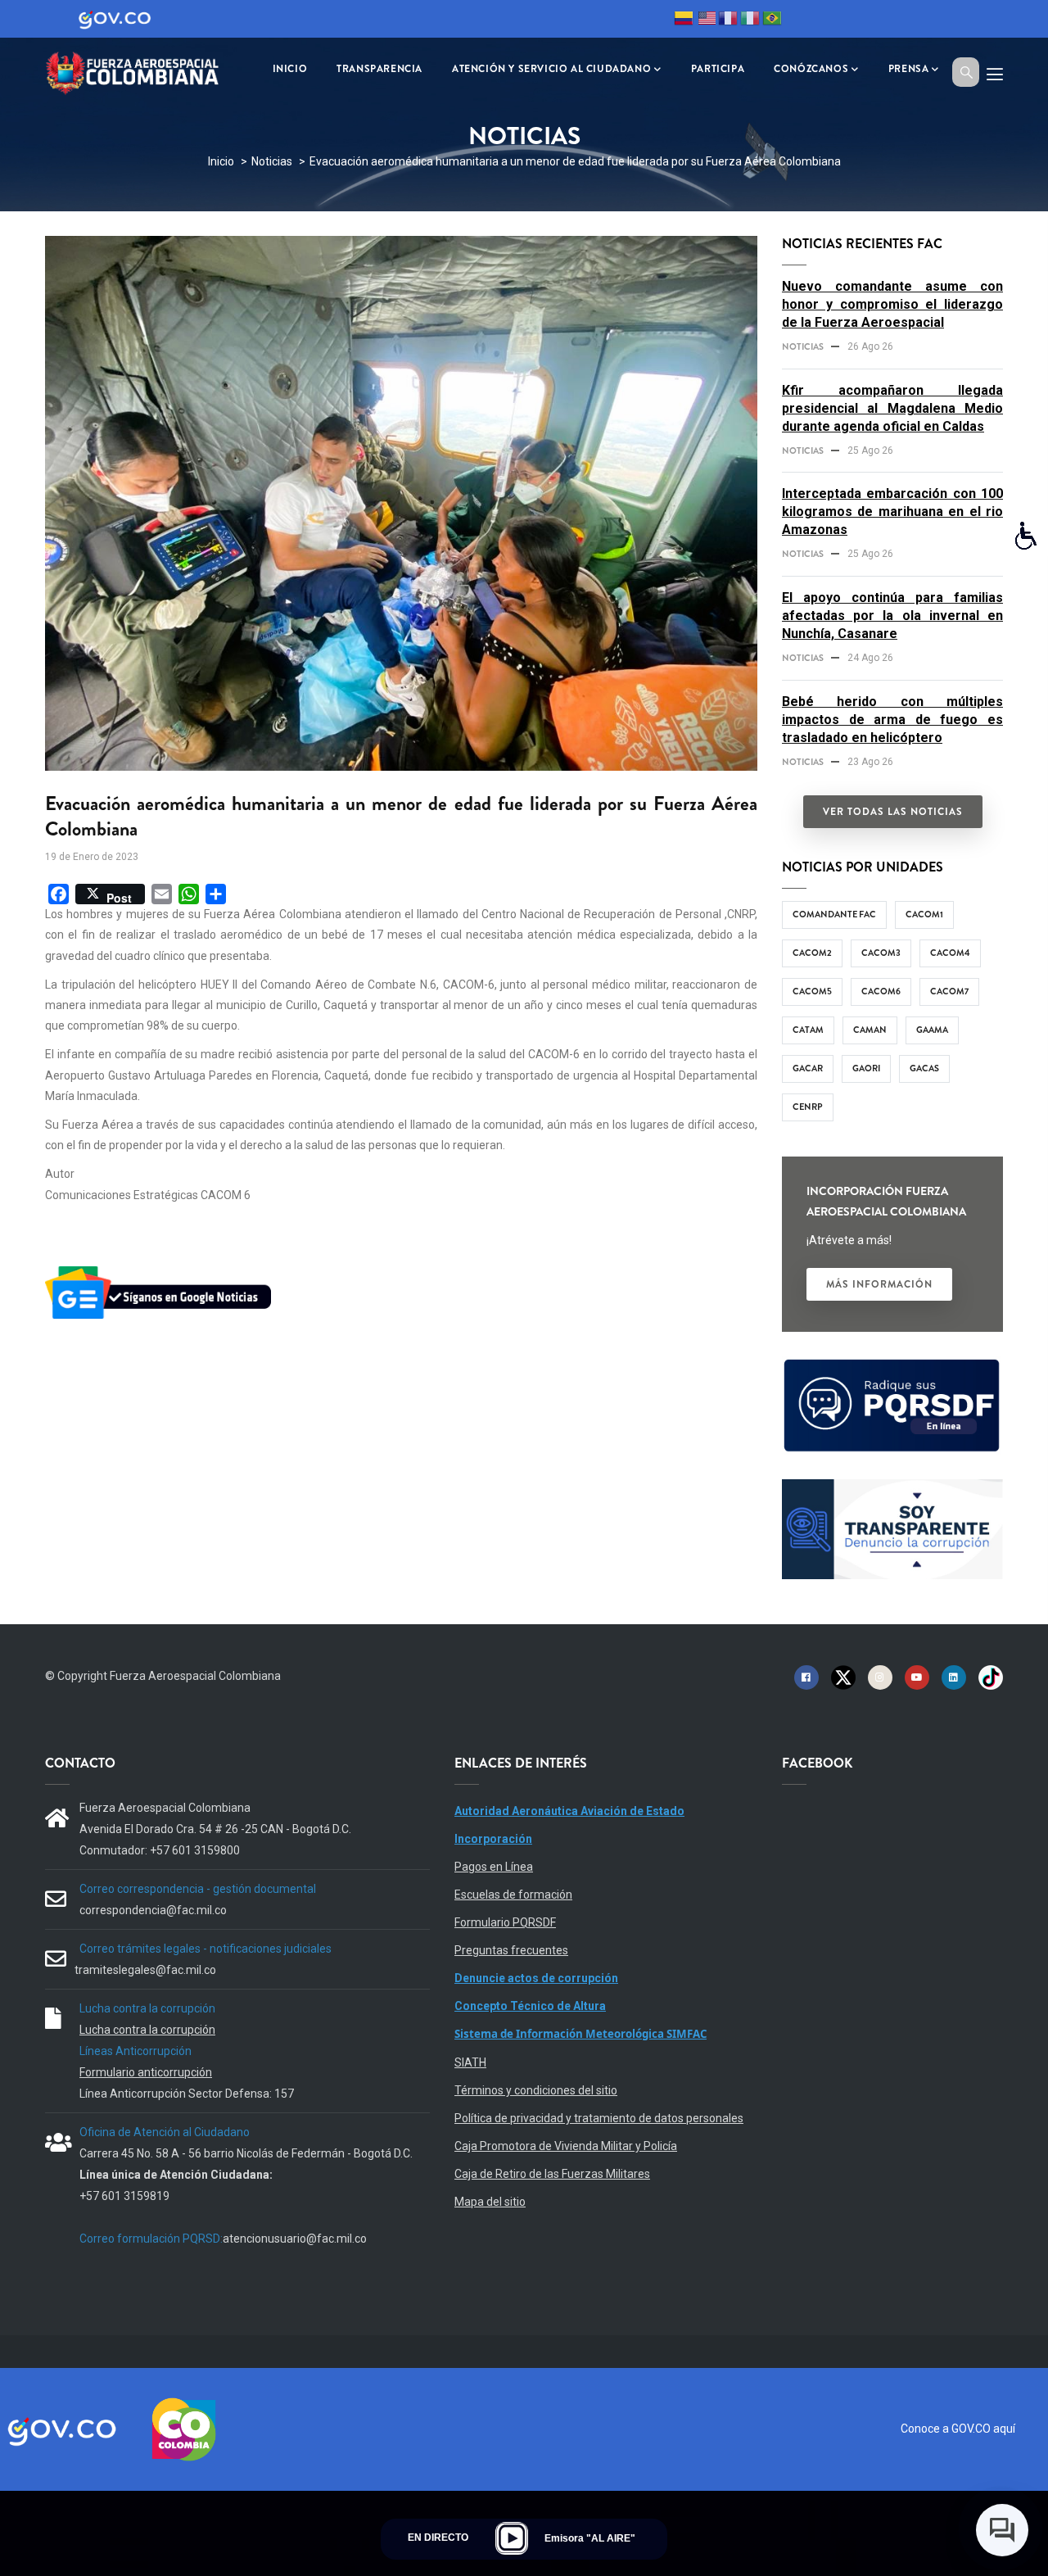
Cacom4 (950, 953)
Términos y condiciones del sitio (536, 2090)
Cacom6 (881, 991)
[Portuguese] (772, 20)
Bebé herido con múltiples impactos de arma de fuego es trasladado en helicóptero (892, 720)
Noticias (272, 161)
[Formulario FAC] (892, 1366)
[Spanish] (684, 20)
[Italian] (750, 20)
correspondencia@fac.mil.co (153, 1910)
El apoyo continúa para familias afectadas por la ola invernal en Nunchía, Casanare (892, 616)
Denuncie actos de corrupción (536, 1978)
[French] (728, 20)
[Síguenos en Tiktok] (991, 1677)
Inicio (221, 161)
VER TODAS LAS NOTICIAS (893, 812)
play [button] (512, 2538)
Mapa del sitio (490, 2202)
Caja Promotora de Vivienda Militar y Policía (566, 2146)
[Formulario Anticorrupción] (892, 1489)
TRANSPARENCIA (379, 69)
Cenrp (808, 1107)
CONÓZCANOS (811, 69)
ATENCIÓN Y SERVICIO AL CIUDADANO (551, 69)
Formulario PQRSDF (505, 1922)
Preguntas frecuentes (511, 1950)
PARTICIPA (718, 69)
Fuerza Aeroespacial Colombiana (195, 1676)
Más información (879, 1284)
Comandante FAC (834, 914)
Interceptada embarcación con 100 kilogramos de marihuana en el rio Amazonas (892, 512)
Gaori (866, 1068)
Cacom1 (924, 914)
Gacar (808, 1068)
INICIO (290, 69)
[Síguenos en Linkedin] (954, 1677)
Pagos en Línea (494, 1867)
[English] (706, 20)
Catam (808, 1030)
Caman (870, 1030)
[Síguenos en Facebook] (806, 1677)
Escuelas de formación (513, 1895)
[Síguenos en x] (843, 1677)
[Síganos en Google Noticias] (161, 1269)
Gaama (932, 1030)
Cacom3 (881, 953)
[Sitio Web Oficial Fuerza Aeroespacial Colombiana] (143, 71)
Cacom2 (812, 953)
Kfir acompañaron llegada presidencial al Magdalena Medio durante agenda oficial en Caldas (892, 408)
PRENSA (909, 69)
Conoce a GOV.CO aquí (958, 2429)
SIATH (470, 2062)
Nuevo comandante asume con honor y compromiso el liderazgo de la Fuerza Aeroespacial (892, 304)
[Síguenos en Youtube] (917, 1677)
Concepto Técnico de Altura (530, 2006)
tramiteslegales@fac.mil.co (145, 1970)
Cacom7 (949, 991)
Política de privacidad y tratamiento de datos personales (599, 2118)
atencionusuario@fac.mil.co (295, 2239)
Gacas (924, 1068)
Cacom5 (812, 991)
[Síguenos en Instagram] (880, 1677)
